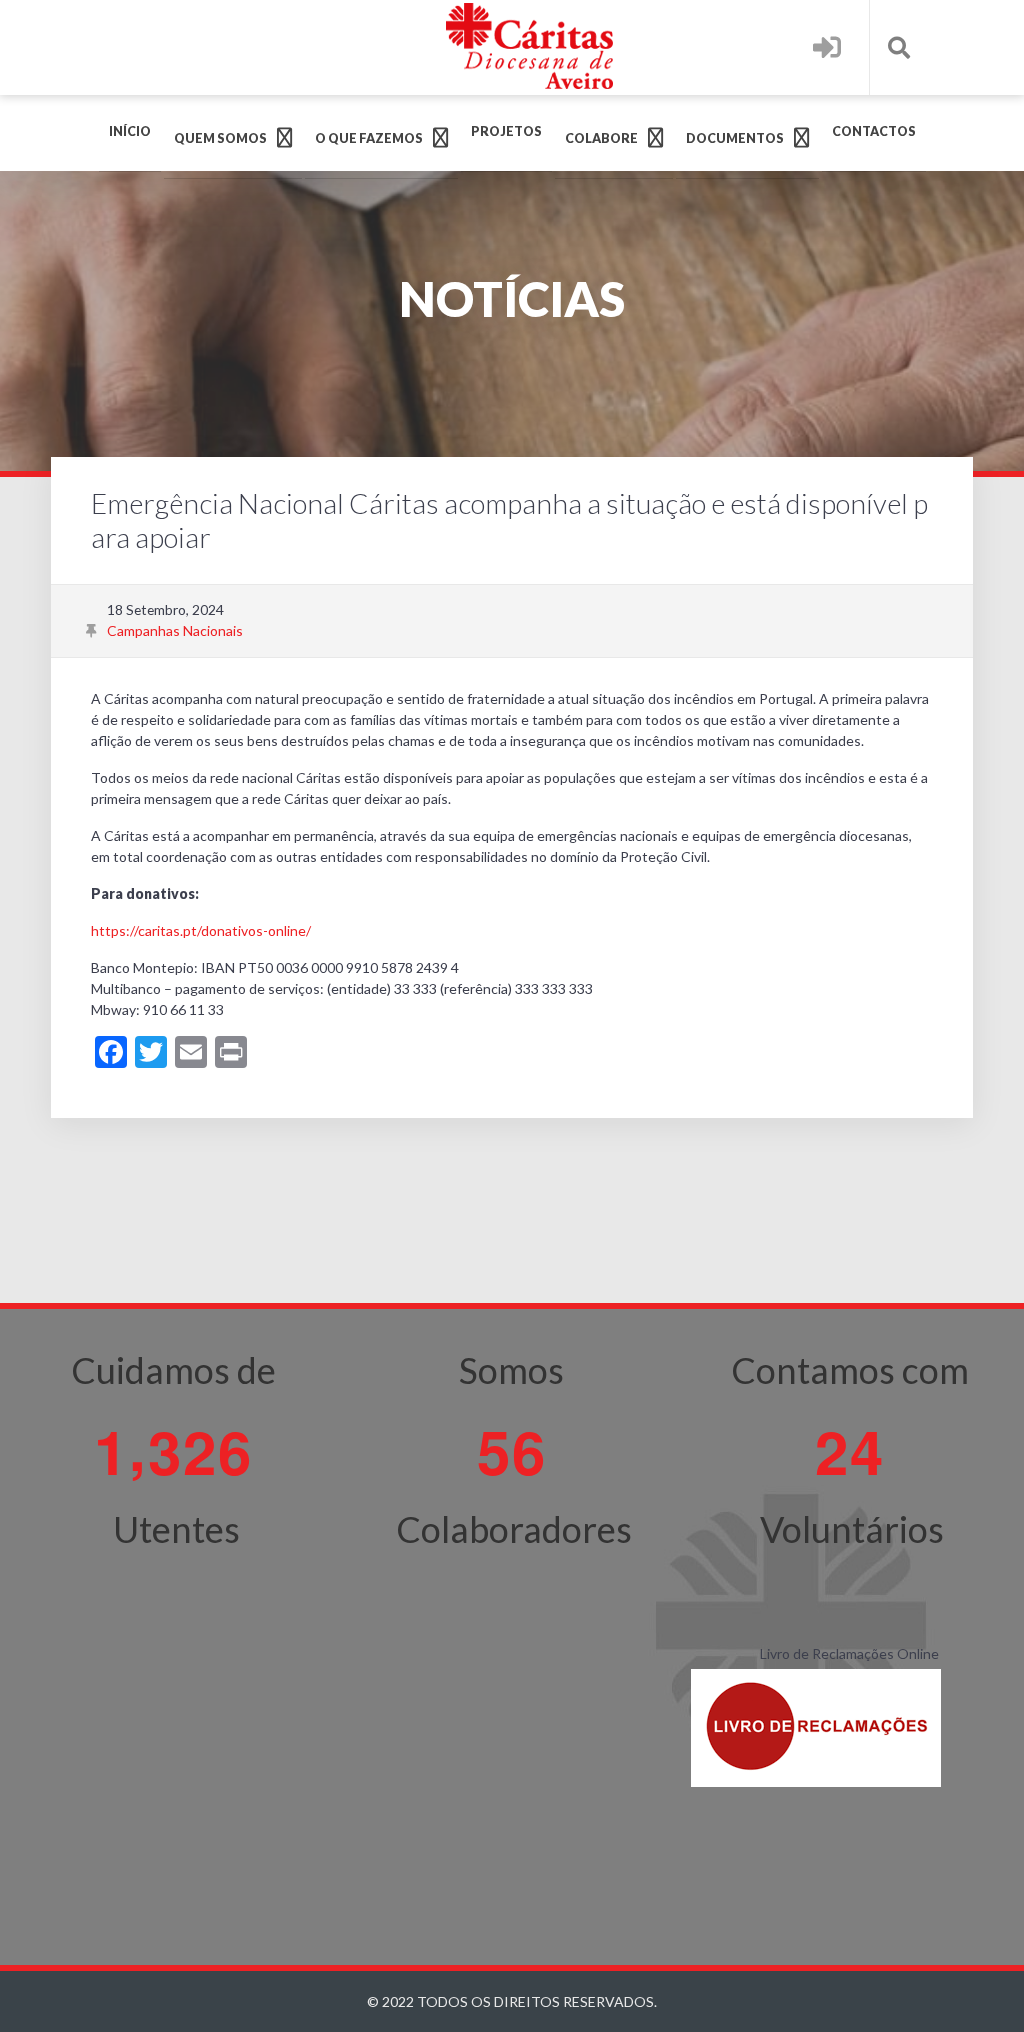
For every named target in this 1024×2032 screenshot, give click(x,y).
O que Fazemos (369, 138)
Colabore (601, 138)
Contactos (874, 131)
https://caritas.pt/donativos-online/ (201, 930)
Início (130, 131)
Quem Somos (220, 138)
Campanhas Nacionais (175, 630)
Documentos (735, 138)
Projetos (506, 131)
